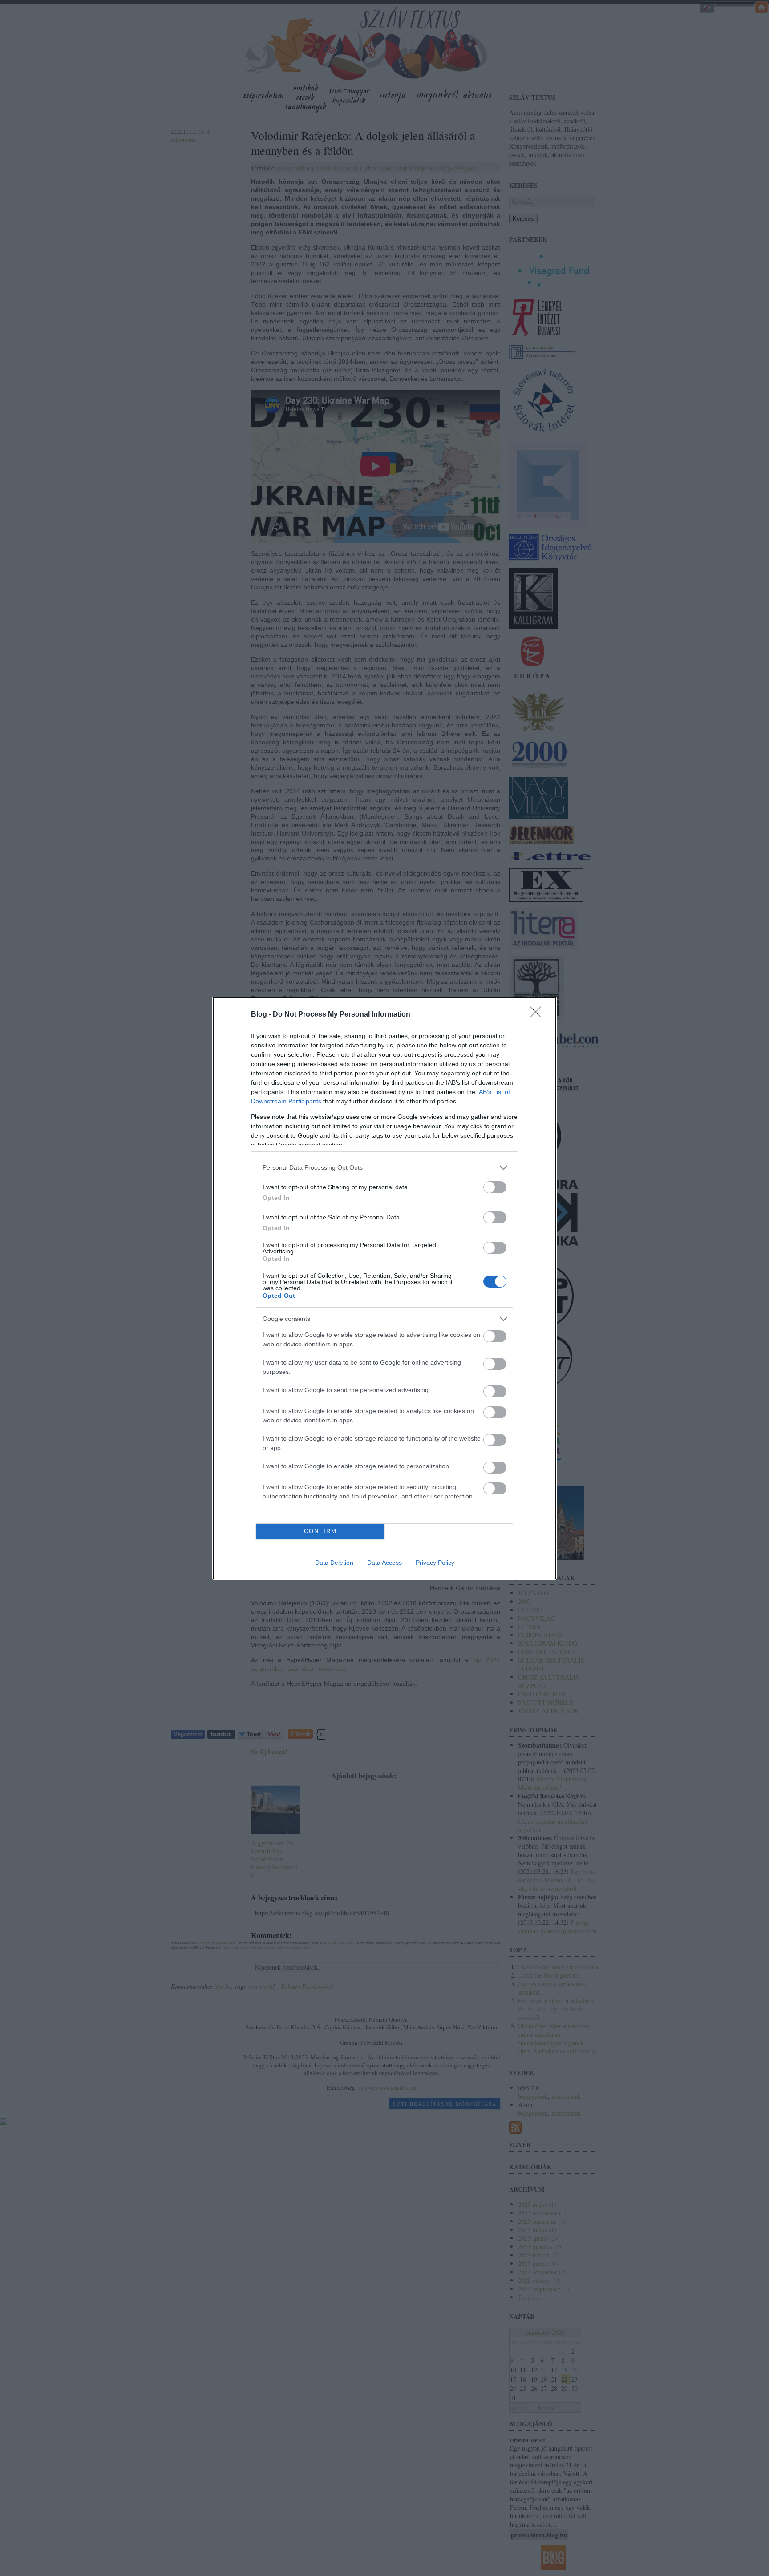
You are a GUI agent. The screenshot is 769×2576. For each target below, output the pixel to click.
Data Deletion (334, 1563)
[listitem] (384, 1168)
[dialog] (384, 1288)
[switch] (495, 1187)
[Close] (538, 1015)
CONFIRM (320, 1531)
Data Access (384, 1563)
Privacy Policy (435, 1563)
